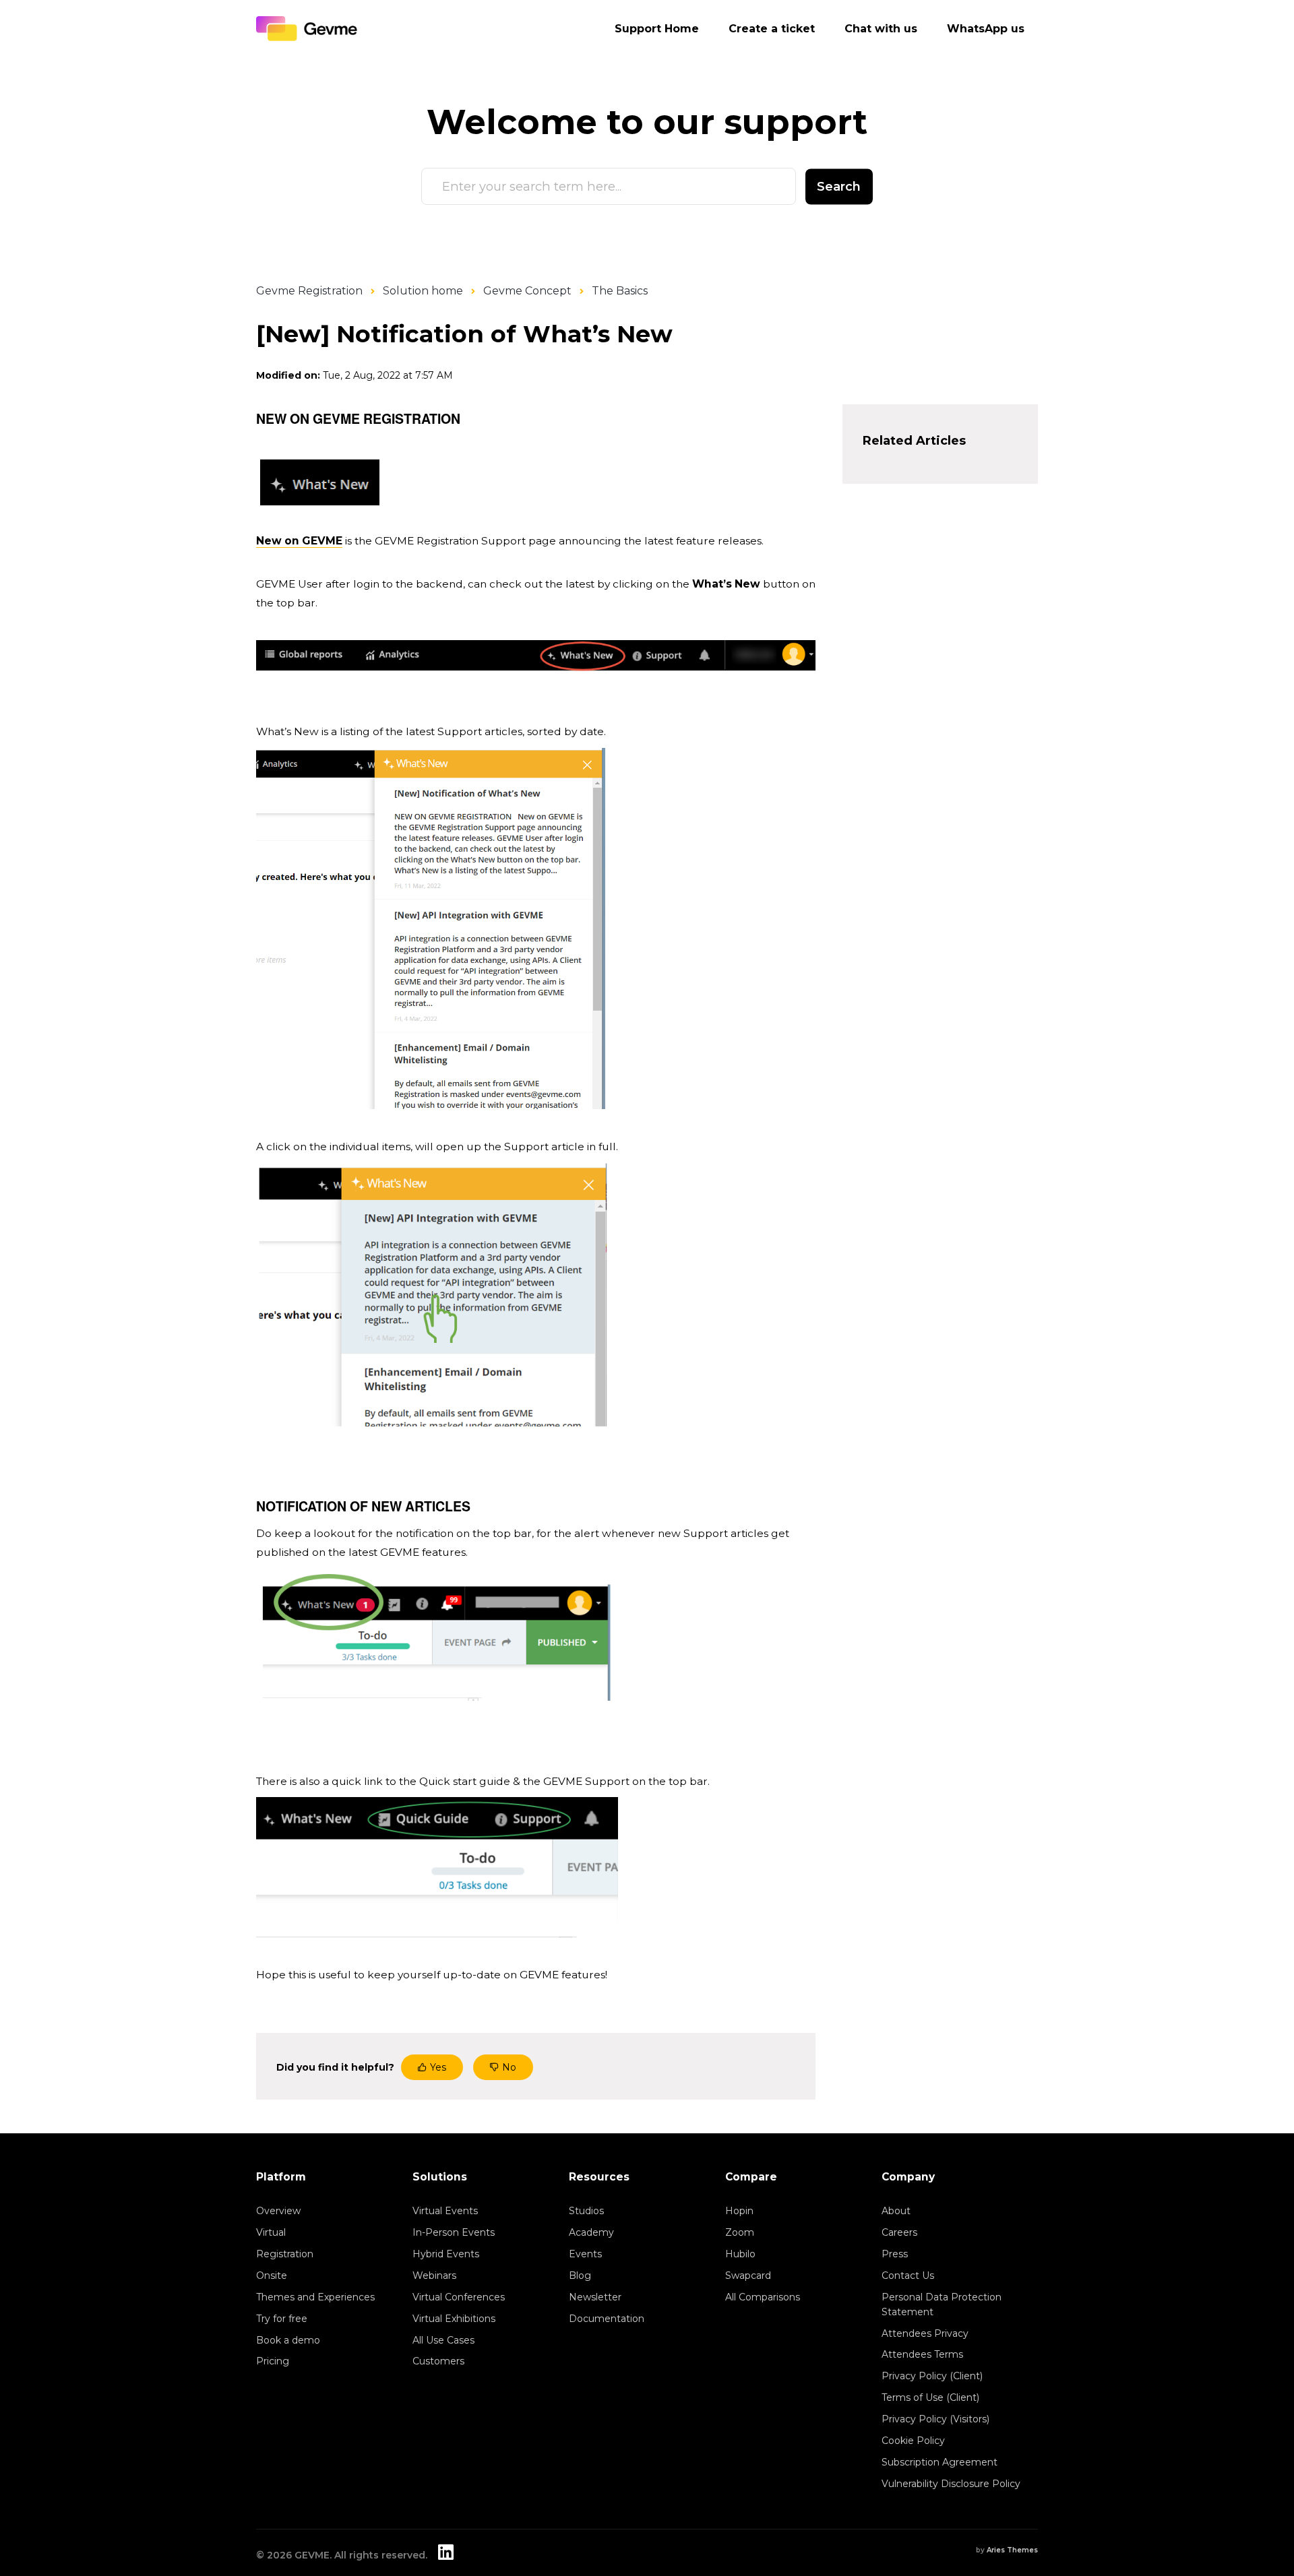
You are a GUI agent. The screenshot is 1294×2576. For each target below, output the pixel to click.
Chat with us (881, 29)
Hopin (739, 2211)
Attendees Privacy (925, 2333)
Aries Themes (1012, 2550)
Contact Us (908, 2275)
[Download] (622, 1148)
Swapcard (748, 2275)
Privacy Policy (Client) (932, 2376)
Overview (278, 2211)
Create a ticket (772, 29)
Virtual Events (445, 2211)
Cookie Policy (913, 2441)
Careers (899, 2232)
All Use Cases (443, 2340)
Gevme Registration (309, 291)
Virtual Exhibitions (454, 2319)
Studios (586, 2211)
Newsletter (595, 2297)
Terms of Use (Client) (930, 2397)
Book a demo (288, 2340)
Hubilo (740, 2254)
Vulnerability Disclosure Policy (951, 2484)
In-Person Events (454, 2232)
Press (895, 2254)
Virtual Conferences (459, 2297)
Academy (591, 2232)
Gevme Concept (527, 291)
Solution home (423, 291)
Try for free (282, 2319)
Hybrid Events (446, 2254)
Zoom (740, 2232)
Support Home (657, 29)
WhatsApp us (986, 29)
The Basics (620, 291)
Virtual (271, 2232)
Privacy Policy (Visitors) (935, 2419)
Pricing (273, 2361)
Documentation (607, 2319)
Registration (285, 2254)
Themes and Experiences (315, 2297)
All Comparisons (763, 2297)
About (896, 2211)
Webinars (434, 2275)
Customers (438, 2361)
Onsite (272, 2275)
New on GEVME (299, 541)
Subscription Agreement (939, 2462)
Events (585, 2254)
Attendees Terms (922, 2354)
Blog (580, 2275)
